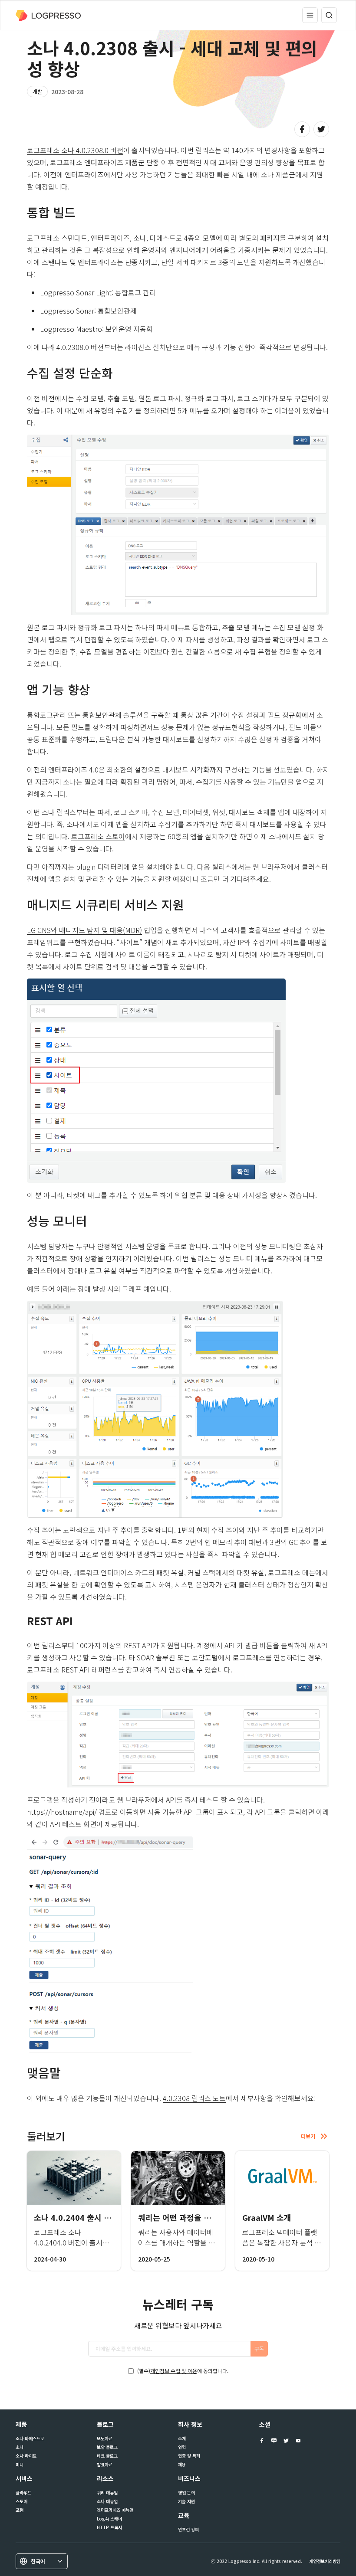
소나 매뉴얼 (107, 2501)
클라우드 (23, 2493)
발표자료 (105, 2465)
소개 (182, 2439)
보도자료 (105, 2439)
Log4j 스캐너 (109, 2519)
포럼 (20, 2510)
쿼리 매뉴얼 (107, 2493)
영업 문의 (186, 2493)
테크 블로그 (107, 2456)
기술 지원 (186, 2501)
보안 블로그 (107, 2447)
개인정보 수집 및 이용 (174, 2371)
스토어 (21, 2501)
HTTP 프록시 (109, 2527)
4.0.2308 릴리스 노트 (194, 2098)
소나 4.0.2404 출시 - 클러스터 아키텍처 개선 (110, 2217)
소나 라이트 (26, 2456)
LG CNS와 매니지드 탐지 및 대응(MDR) (84, 930)
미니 (20, 2465)
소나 (20, 2447)
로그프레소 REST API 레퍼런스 (72, 1669)
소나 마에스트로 (30, 2439)
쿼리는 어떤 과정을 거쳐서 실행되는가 (201, 2217)
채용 (182, 2465)
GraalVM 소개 (267, 2217)
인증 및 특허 (189, 2456)
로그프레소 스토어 (98, 836)
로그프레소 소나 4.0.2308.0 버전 (75, 150)
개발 (37, 91)
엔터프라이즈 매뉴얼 (115, 2510)
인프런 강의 (188, 2530)
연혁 (182, 2447)
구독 (259, 2349)
